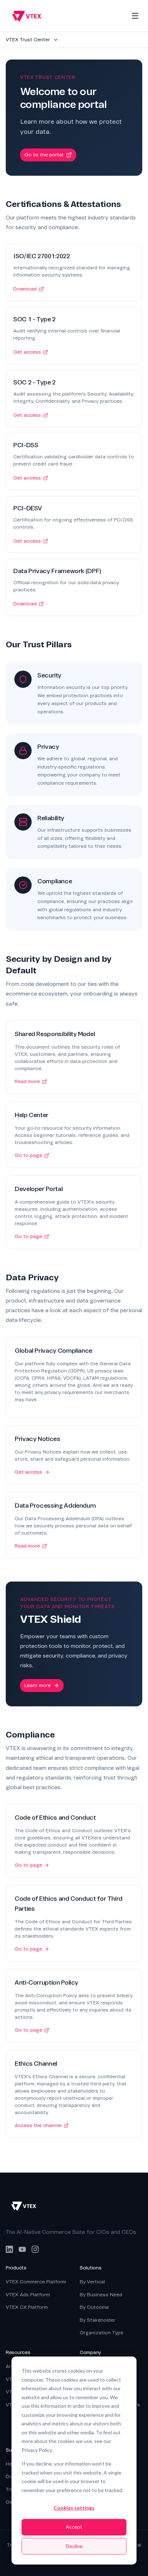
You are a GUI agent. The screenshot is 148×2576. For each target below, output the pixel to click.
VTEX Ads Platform (28, 2295)
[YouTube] (22, 2249)
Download (25, 289)
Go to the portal (44, 155)
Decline (74, 2546)
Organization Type (101, 2333)
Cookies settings (74, 2508)
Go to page (28, 1155)
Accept (74, 2527)
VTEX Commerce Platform (36, 2282)
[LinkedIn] (9, 2249)
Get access (27, 352)
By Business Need (101, 2295)
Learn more (38, 1685)
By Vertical (92, 2282)
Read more (27, 1081)
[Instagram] (35, 2249)
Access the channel (38, 2125)
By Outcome (94, 2307)
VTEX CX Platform (27, 2307)
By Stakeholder (98, 2320)
